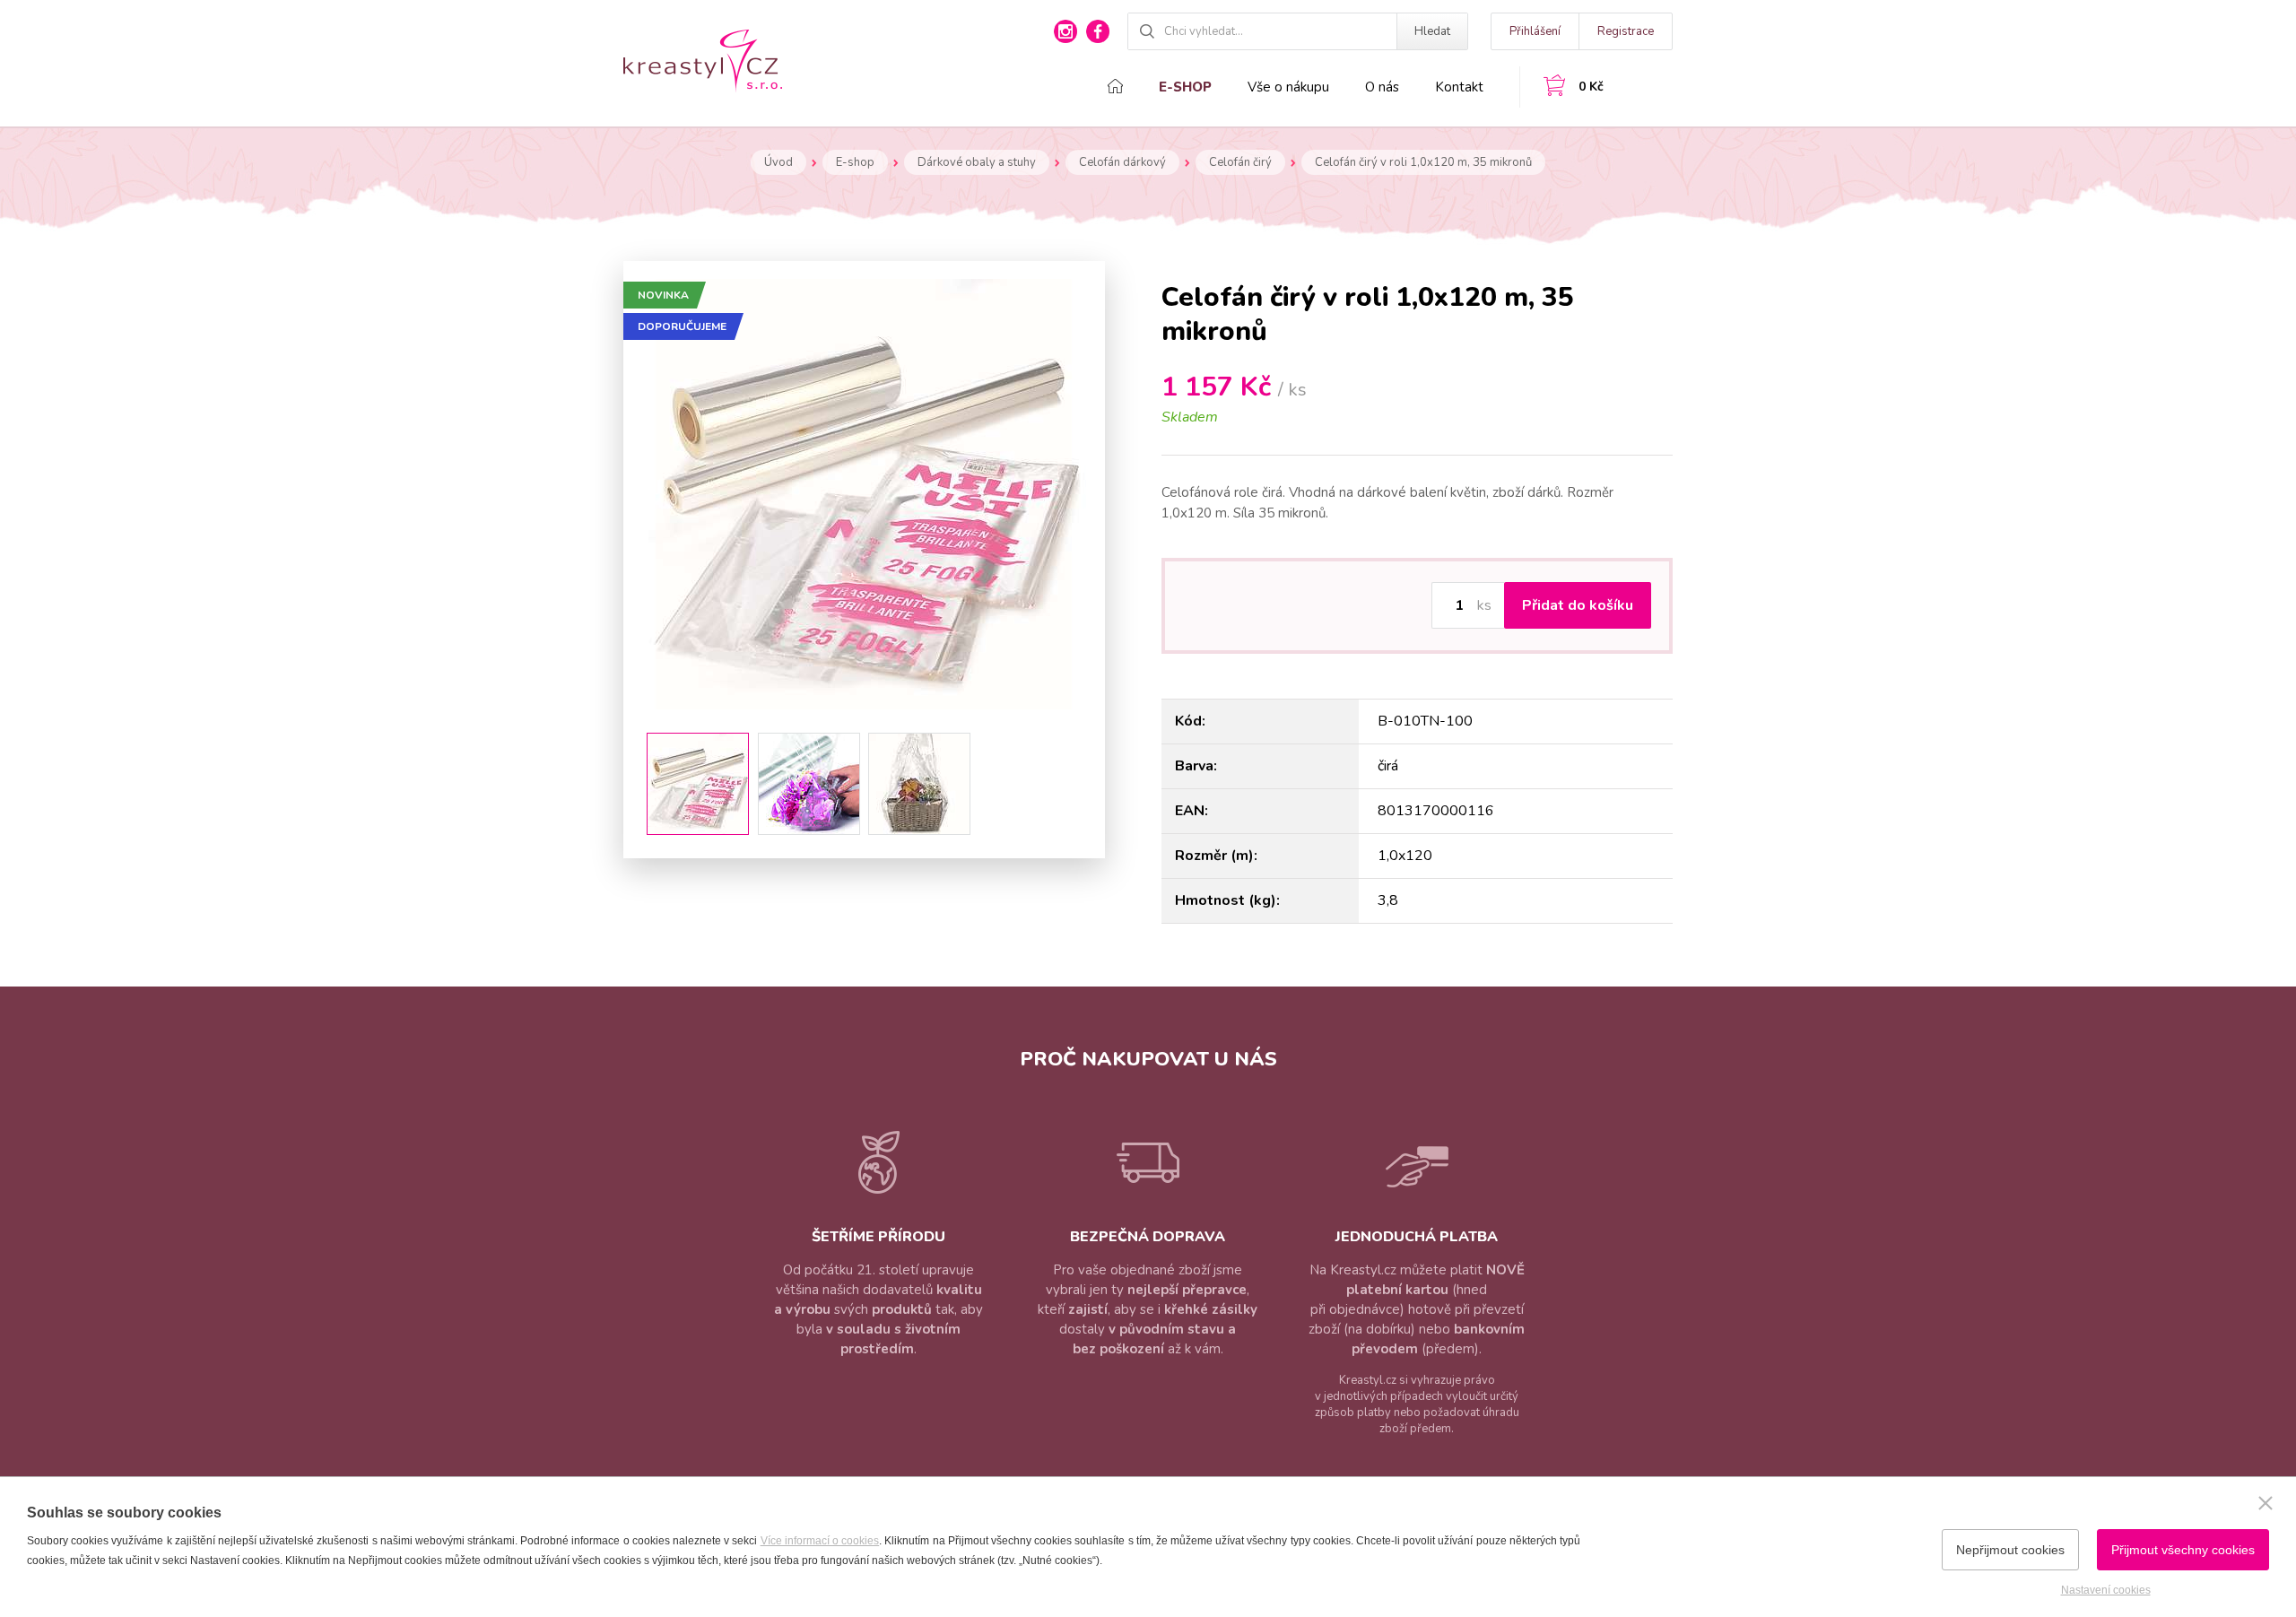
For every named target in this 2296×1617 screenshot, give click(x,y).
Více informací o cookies (820, 1541)
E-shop (1185, 87)
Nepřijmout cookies (2010, 1550)
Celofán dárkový (1122, 162)
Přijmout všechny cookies (2183, 1550)
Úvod (778, 162)
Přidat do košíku (1578, 605)
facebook (1098, 31)
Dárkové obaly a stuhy (977, 162)
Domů (1115, 86)
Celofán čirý (1240, 162)
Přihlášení (1535, 31)
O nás (1382, 87)
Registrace (1626, 31)
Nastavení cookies (2106, 1590)
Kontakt (1459, 87)
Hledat (1432, 31)
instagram (1065, 31)
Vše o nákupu (1288, 87)
